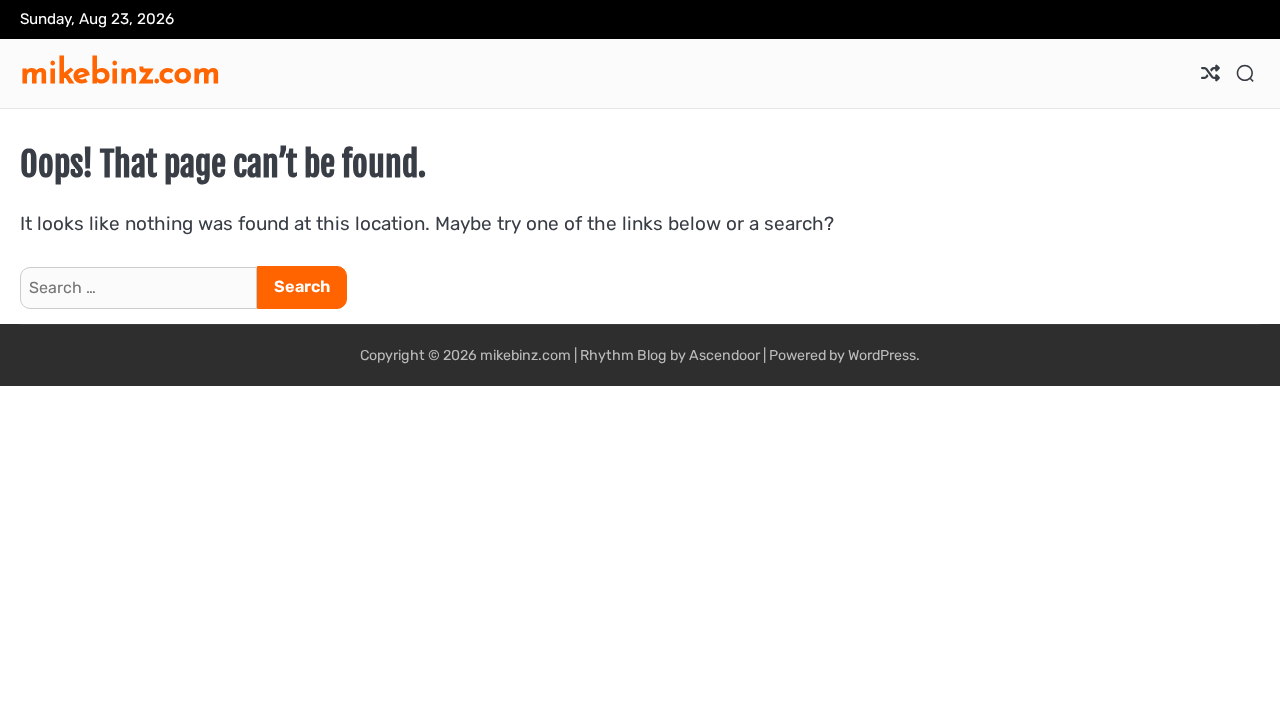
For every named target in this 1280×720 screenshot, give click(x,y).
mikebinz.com (120, 71)
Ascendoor (724, 355)
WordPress (882, 355)
